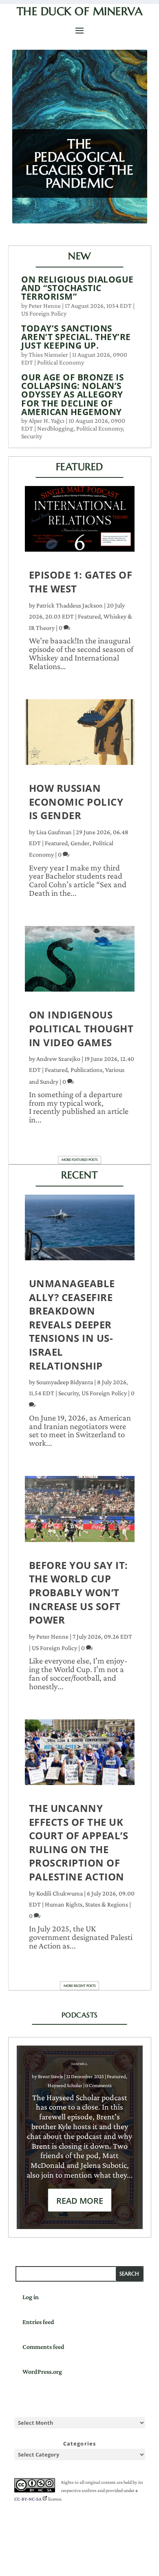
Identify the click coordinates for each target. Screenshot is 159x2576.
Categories (80, 2443)
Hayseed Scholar (65, 2085)
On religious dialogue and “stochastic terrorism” (77, 288)
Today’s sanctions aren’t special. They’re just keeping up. (76, 337)
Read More (80, 2201)
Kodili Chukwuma (60, 1893)
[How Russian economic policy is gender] (80, 736)
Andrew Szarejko (58, 1059)
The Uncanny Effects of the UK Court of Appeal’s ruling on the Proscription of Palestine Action (79, 1842)
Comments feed (43, 2347)
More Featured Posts (80, 1160)
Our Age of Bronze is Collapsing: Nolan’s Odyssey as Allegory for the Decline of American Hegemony (73, 394)
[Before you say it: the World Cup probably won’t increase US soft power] (80, 1513)
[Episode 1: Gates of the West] (80, 523)
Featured (89, 616)
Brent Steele (51, 2076)
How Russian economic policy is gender (76, 802)
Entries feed (38, 2322)
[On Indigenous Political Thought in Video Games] (80, 963)
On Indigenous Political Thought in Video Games (81, 1028)
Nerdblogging (55, 428)
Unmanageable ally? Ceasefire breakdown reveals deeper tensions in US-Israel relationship (72, 1324)
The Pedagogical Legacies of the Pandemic (80, 163)
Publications (86, 1070)
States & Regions (107, 1904)
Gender (80, 843)
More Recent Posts (80, 1986)
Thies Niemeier (48, 355)
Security (32, 436)
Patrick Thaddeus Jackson (70, 605)
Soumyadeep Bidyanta (65, 1382)
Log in (31, 2297)
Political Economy (61, 362)
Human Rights (64, 1904)
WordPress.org (42, 2372)
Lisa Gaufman (54, 832)
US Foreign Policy (44, 313)
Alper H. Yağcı (46, 421)
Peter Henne (45, 306)
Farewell (80, 2064)
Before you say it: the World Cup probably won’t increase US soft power (78, 1592)
